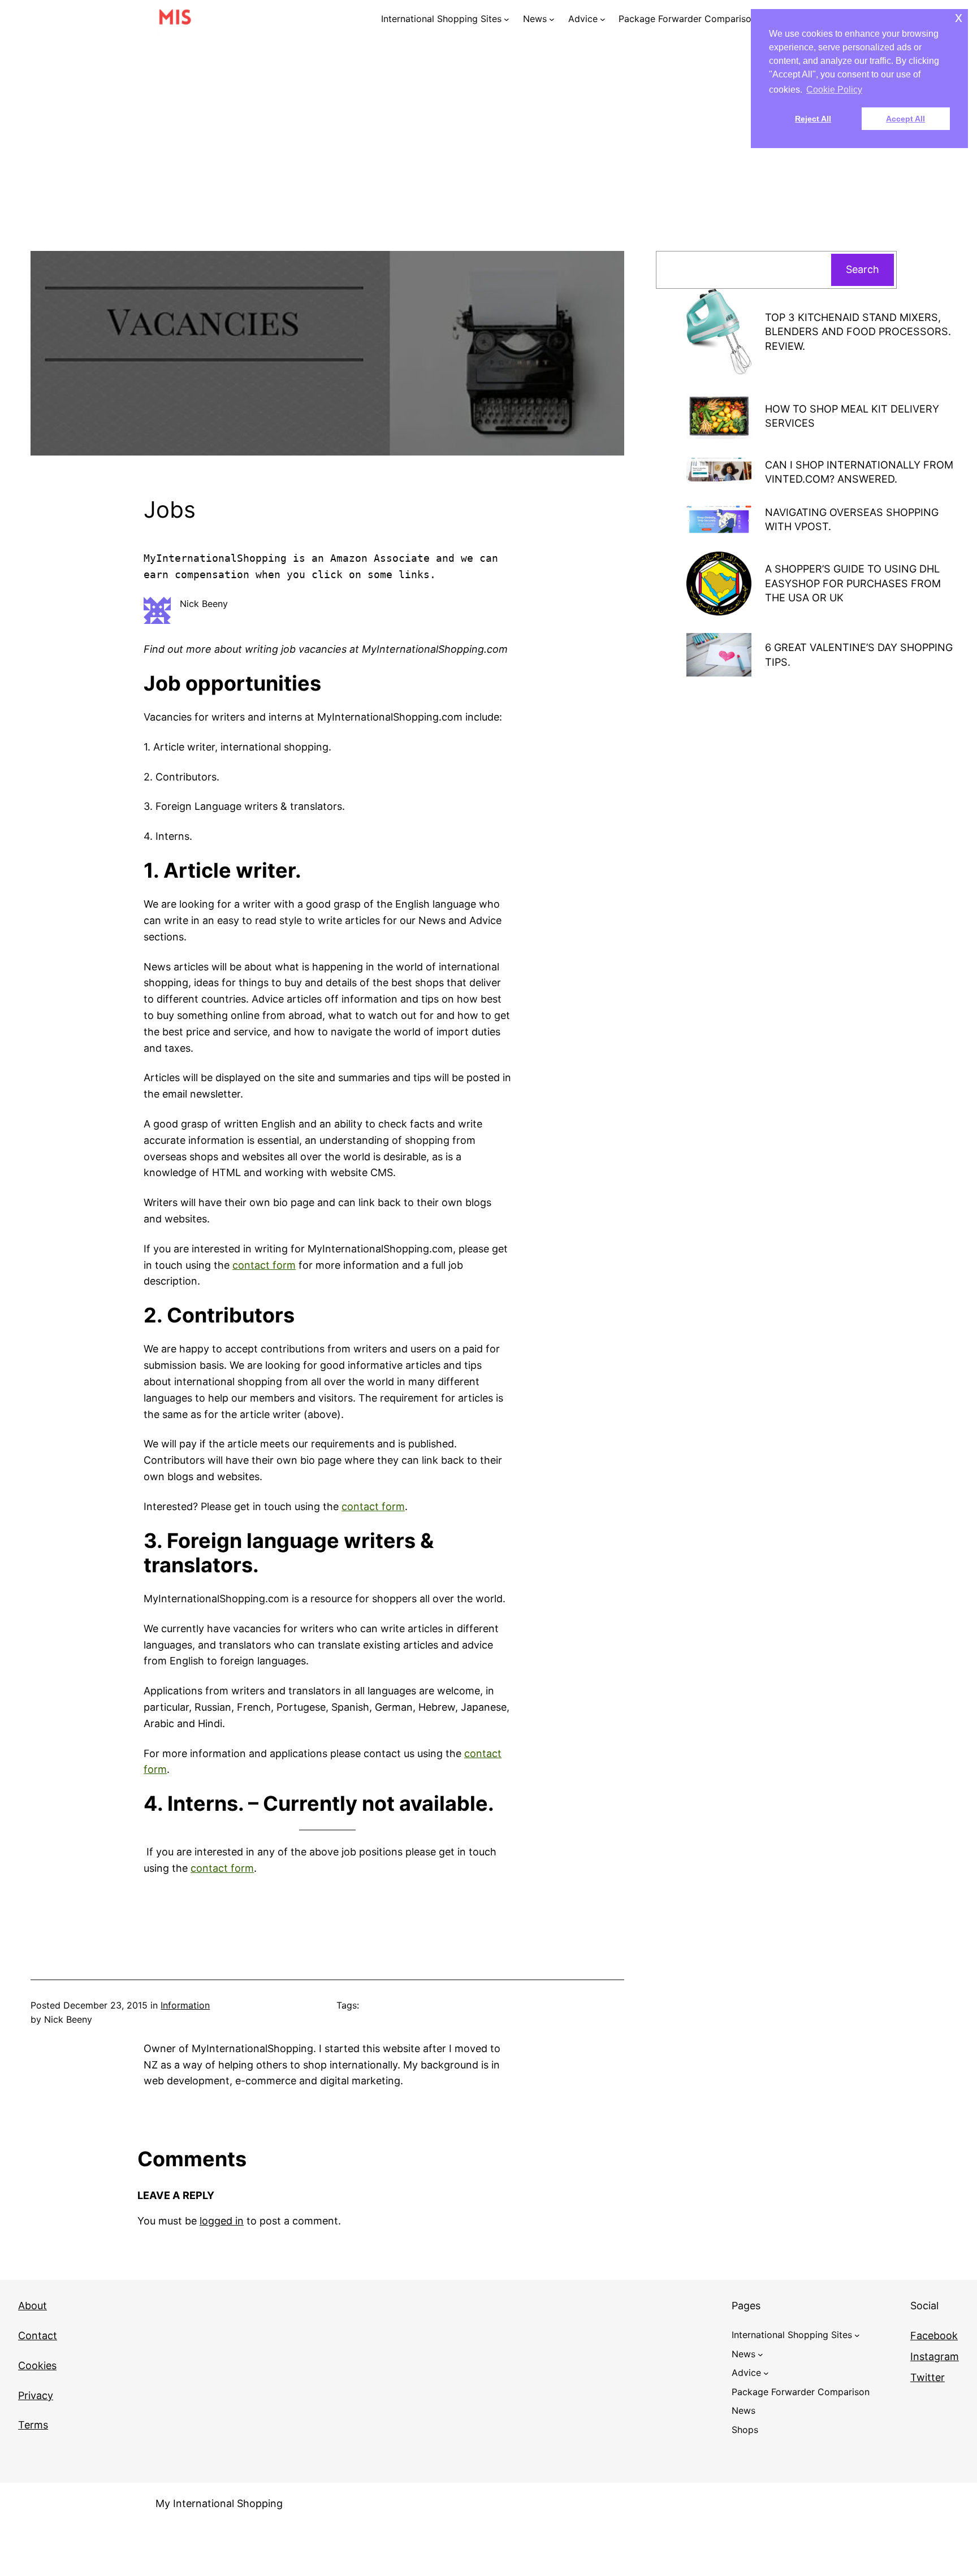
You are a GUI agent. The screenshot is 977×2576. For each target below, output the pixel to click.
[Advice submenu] (603, 19)
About (33, 2306)
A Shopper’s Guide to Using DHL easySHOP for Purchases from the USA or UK (853, 583)
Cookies (37, 2365)
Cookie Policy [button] (834, 90)
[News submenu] (552, 19)
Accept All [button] (905, 119)
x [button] (959, 17)
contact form (264, 1265)
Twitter (928, 2377)
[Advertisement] (488, 158)
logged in (222, 2221)
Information (185, 2005)
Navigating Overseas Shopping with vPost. (852, 519)
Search (863, 269)
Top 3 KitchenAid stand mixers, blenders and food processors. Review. (858, 331)
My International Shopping (219, 2503)
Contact (38, 2336)
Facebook (934, 2336)
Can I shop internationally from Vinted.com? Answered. (859, 472)
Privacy (36, 2395)
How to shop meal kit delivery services (852, 416)
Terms (33, 2425)
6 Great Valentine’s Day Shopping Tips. (859, 654)
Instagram (935, 2356)
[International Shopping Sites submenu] (507, 19)
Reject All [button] (813, 119)
